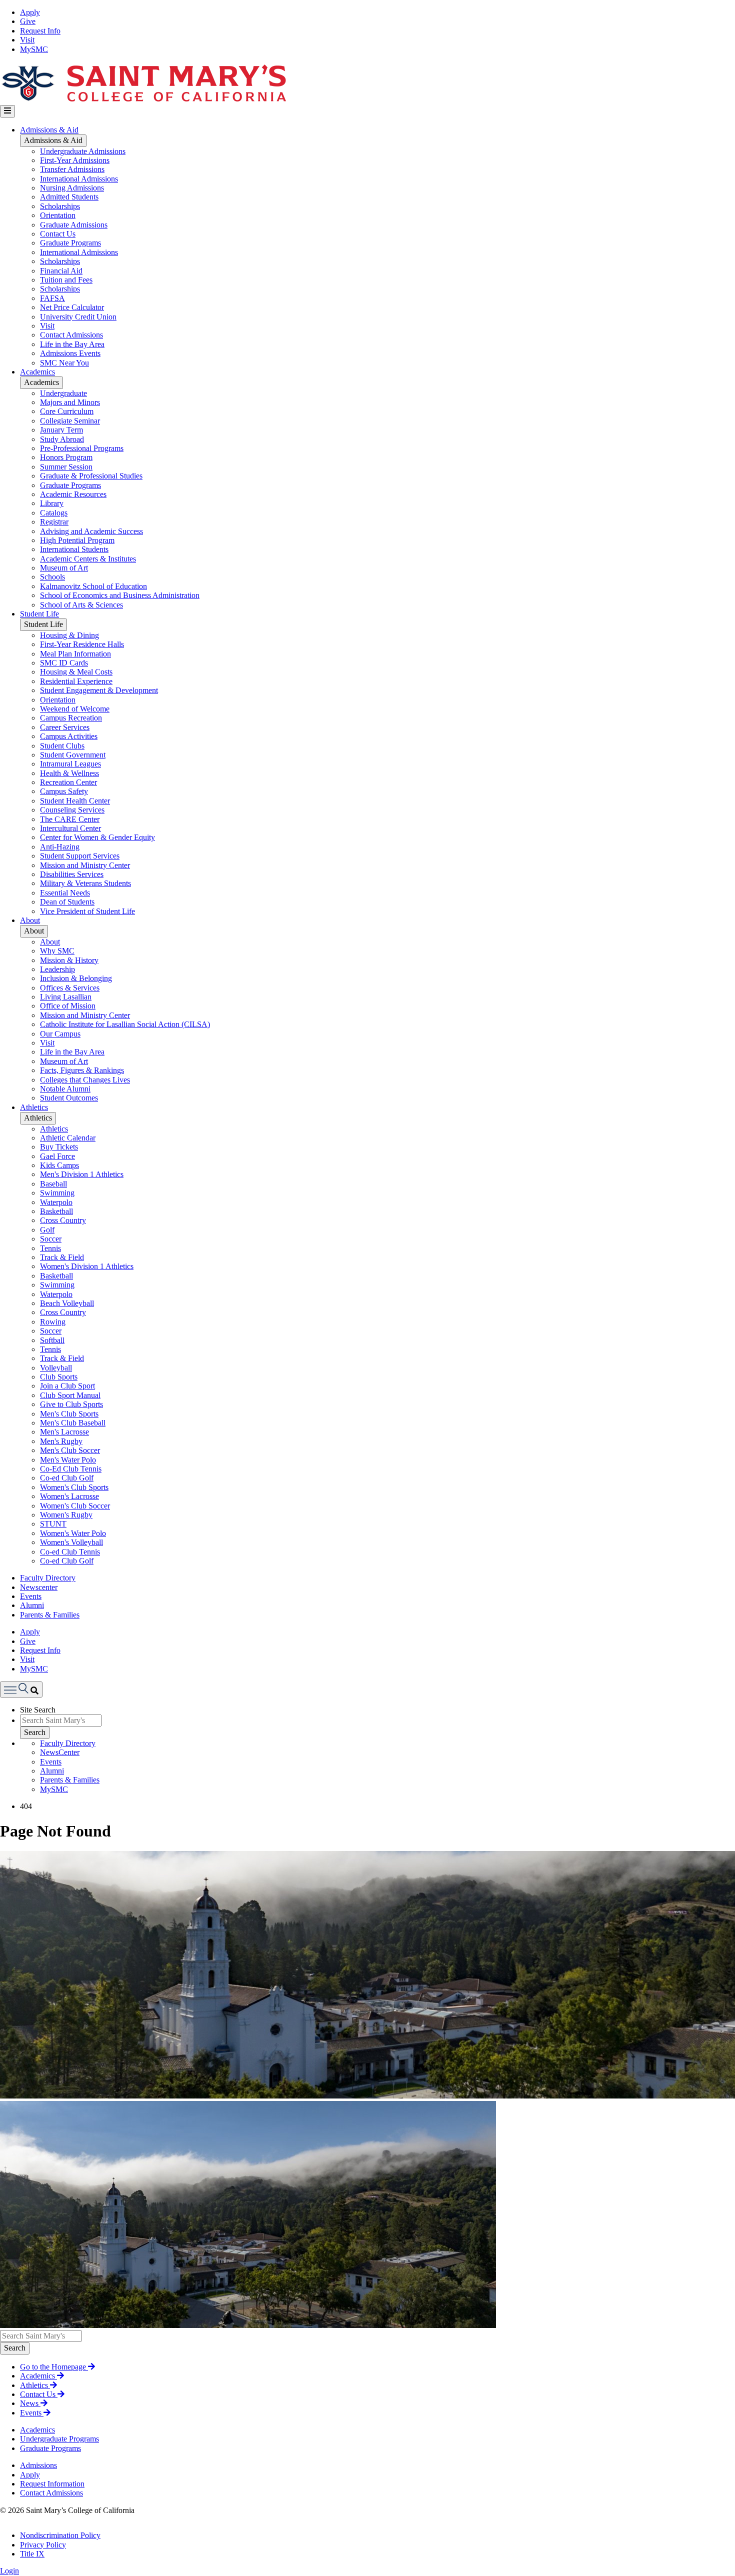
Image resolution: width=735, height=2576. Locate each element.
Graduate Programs (70, 243)
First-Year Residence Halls (82, 644)
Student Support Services (80, 856)
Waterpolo (56, 1202)
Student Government (73, 755)
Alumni (32, 1605)
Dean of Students (67, 902)
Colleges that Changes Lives (85, 1080)
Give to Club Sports (71, 1404)
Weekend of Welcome (75, 709)
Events (31, 1596)
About (30, 920)
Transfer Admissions (72, 169)
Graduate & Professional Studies (91, 476)
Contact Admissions (71, 335)
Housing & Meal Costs (76, 672)
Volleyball (56, 1368)
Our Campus (60, 1034)
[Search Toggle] (21, 1689)
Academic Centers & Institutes (88, 559)
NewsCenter (60, 1752)
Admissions (38, 2465)
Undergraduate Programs (59, 2439)
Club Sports (59, 1377)
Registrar (54, 522)
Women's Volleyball (71, 1542)
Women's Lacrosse (69, 1496)
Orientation (58, 215)
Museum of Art (64, 568)
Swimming (57, 1193)
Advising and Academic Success (91, 531)
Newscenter (39, 1587)
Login (9, 2571)
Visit (27, 40)
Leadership (57, 969)
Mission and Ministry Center (85, 865)
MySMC (34, 49)
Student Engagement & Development (99, 690)
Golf (47, 1230)
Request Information (52, 2484)
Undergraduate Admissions (83, 151)
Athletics (34, 1107)
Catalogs (54, 513)
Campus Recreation (71, 718)
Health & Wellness (69, 773)
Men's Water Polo (68, 1460)
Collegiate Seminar (70, 421)
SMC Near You (64, 363)
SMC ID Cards (64, 663)
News (30, 2403)
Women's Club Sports (74, 1487)
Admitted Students (69, 197)
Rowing (53, 1322)
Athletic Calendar (68, 1138)
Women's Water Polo (73, 1533)
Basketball (56, 1211)
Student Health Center (75, 801)
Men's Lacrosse (64, 1432)
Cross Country (63, 1220)
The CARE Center (70, 819)
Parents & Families (50, 1615)
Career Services (65, 727)
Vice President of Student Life (87, 911)
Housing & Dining (69, 635)
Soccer (51, 1239)
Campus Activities (69, 736)
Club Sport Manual (70, 1395)
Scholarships (60, 206)
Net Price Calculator (72, 307)
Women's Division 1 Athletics (87, 1266)
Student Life (39, 614)
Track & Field (62, 1257)
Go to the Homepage (54, 2367)
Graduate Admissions (74, 225)
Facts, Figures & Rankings (82, 1070)
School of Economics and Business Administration (120, 595)
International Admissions (79, 179)
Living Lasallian (66, 997)
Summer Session (66, 467)
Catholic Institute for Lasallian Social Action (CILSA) (125, 1024)
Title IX (32, 2554)
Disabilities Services (72, 874)
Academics (37, 372)
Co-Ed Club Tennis (71, 1469)
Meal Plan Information (75, 654)
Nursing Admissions (72, 188)
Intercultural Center (70, 828)
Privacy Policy (43, 2545)
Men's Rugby (61, 1441)
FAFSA (52, 298)
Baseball (53, 1184)
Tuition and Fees (66, 280)
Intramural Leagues (70, 764)
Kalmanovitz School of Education (93, 586)
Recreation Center (68, 782)
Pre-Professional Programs (82, 448)
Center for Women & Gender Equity (97, 837)
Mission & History (69, 960)
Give (28, 21)
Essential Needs (65, 893)
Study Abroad (62, 439)
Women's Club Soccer (75, 1506)
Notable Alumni (65, 1089)
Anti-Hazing (60, 847)
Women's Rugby (66, 1515)
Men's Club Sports (69, 1414)
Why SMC (57, 951)
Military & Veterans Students (85, 883)
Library (52, 503)
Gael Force (57, 1156)
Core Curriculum (67, 411)
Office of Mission (68, 1006)
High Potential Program (77, 540)
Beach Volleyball (67, 1303)
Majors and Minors (70, 402)
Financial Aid (61, 271)
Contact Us (58, 234)
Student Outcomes (69, 1098)
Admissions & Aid (49, 130)
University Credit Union (78, 317)
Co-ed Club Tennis (70, 1552)
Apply (30, 12)
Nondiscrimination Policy (60, 2535)
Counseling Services (72, 810)
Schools (52, 577)
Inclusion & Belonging (76, 978)
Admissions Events (70, 353)
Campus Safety (64, 791)
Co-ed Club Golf (67, 1478)
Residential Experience (76, 681)
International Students (74, 549)
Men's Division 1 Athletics (82, 1174)
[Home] (143, 100)
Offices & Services (70, 988)
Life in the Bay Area (72, 344)
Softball (52, 1340)
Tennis (50, 1248)
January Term (61, 430)
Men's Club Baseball (73, 1423)
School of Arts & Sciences (81, 605)
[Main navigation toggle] (7, 111)
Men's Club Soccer (70, 1450)
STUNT (53, 1524)
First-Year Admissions (75, 160)
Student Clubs (62, 746)
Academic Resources (73, 494)
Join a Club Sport (67, 1386)
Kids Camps (59, 1165)
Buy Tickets (59, 1147)
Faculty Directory (48, 1578)
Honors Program (66, 457)
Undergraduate (63, 393)
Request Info (40, 31)
